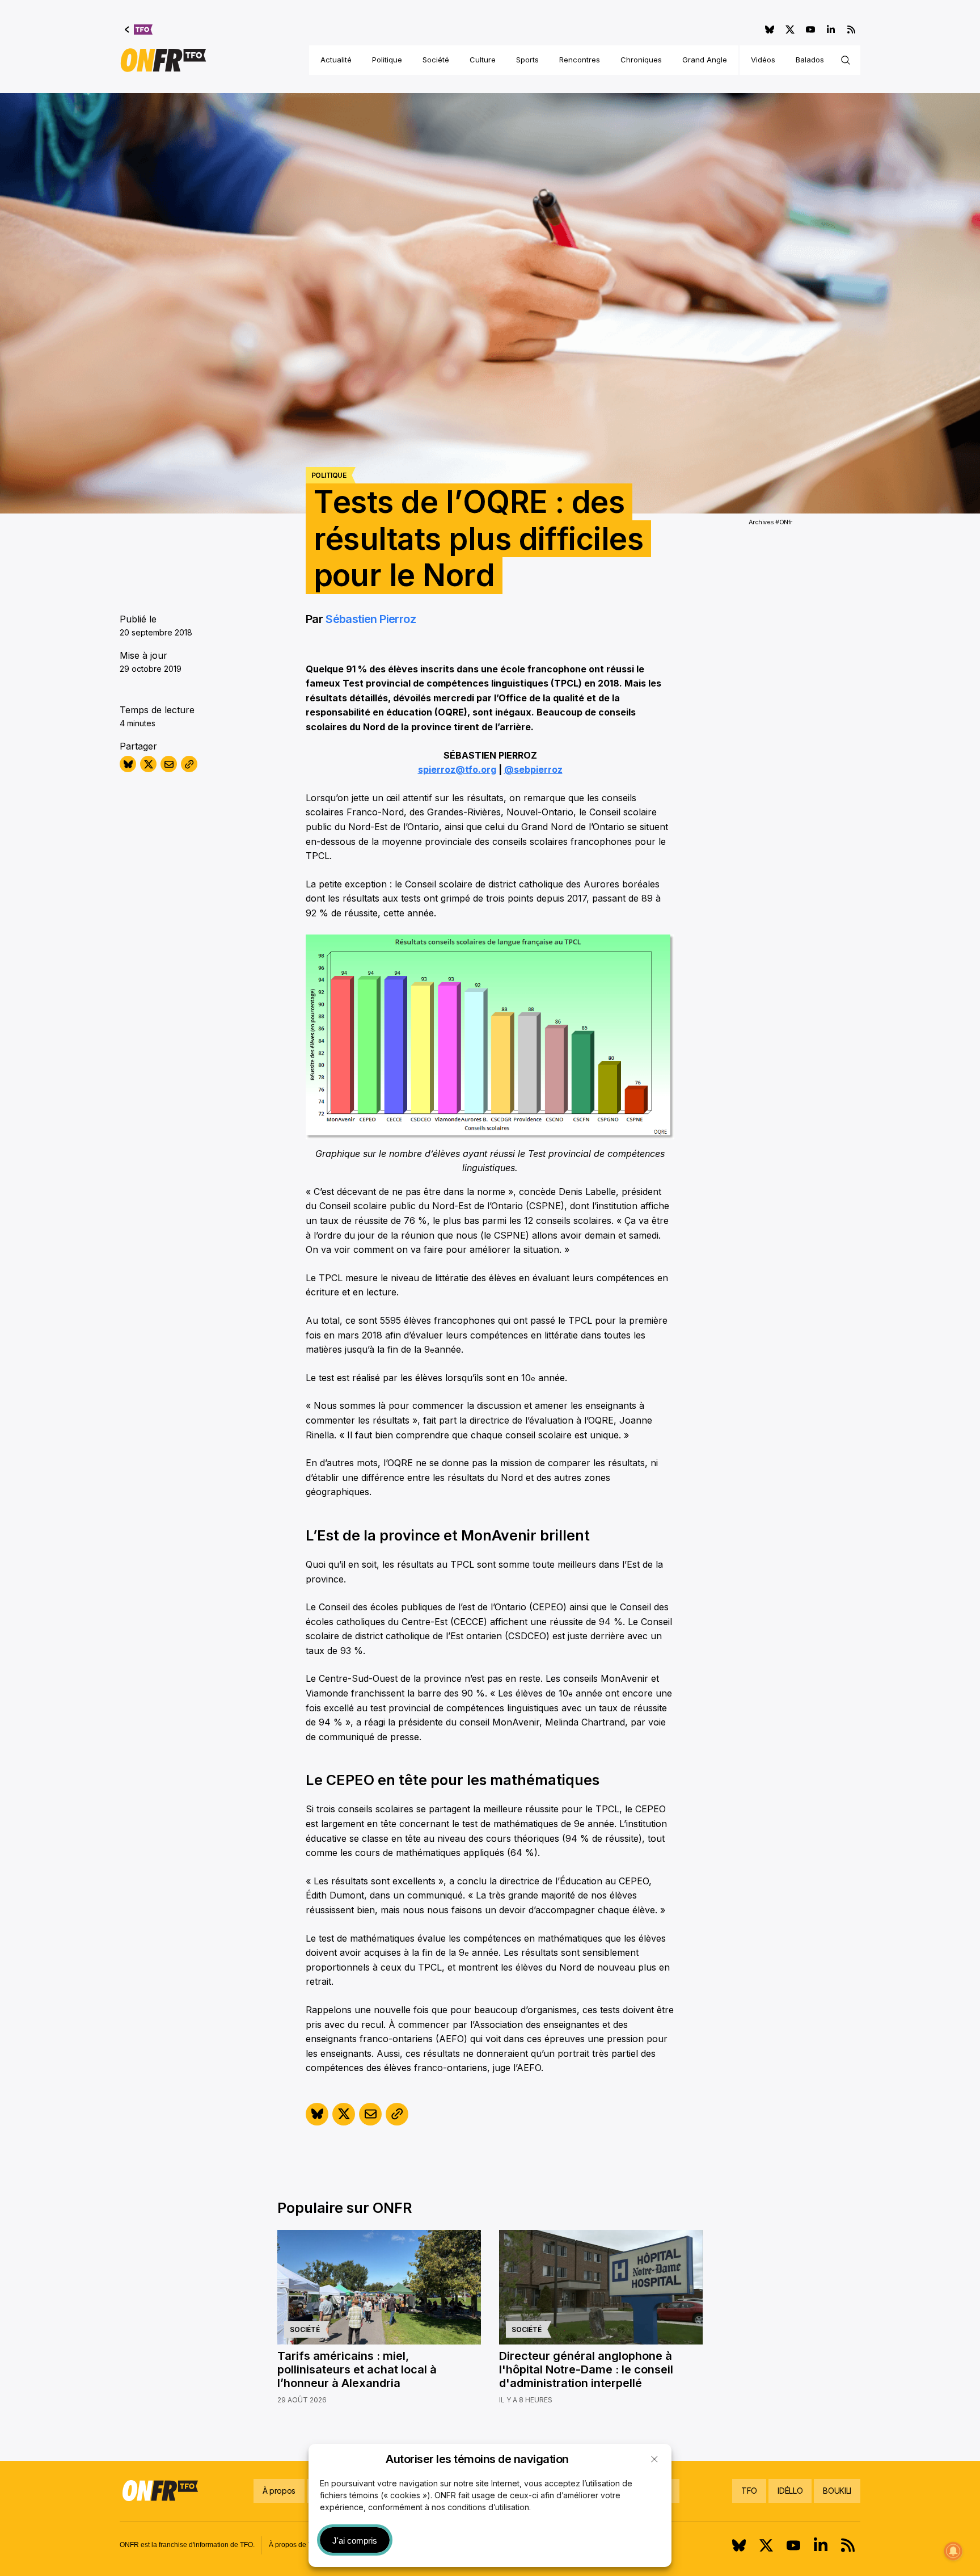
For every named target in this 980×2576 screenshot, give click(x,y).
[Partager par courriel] (169, 764)
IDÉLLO (790, 2491)
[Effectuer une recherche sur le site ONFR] (846, 60)
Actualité (336, 60)
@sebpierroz (533, 769)
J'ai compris (355, 2541)
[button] (654, 2459)
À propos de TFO (295, 2545)
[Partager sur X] (148, 764)
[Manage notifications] (953, 2551)
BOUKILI (837, 2491)
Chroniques (641, 60)
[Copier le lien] (189, 764)
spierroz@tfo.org (457, 769)
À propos (279, 2491)
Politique (387, 60)
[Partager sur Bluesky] (128, 764)
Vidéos (763, 60)
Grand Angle (705, 60)
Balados (810, 60)
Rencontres (580, 60)
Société (436, 60)
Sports (527, 60)
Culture (483, 60)
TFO (749, 2491)
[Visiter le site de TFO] (139, 30)
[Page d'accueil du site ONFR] (163, 60)
